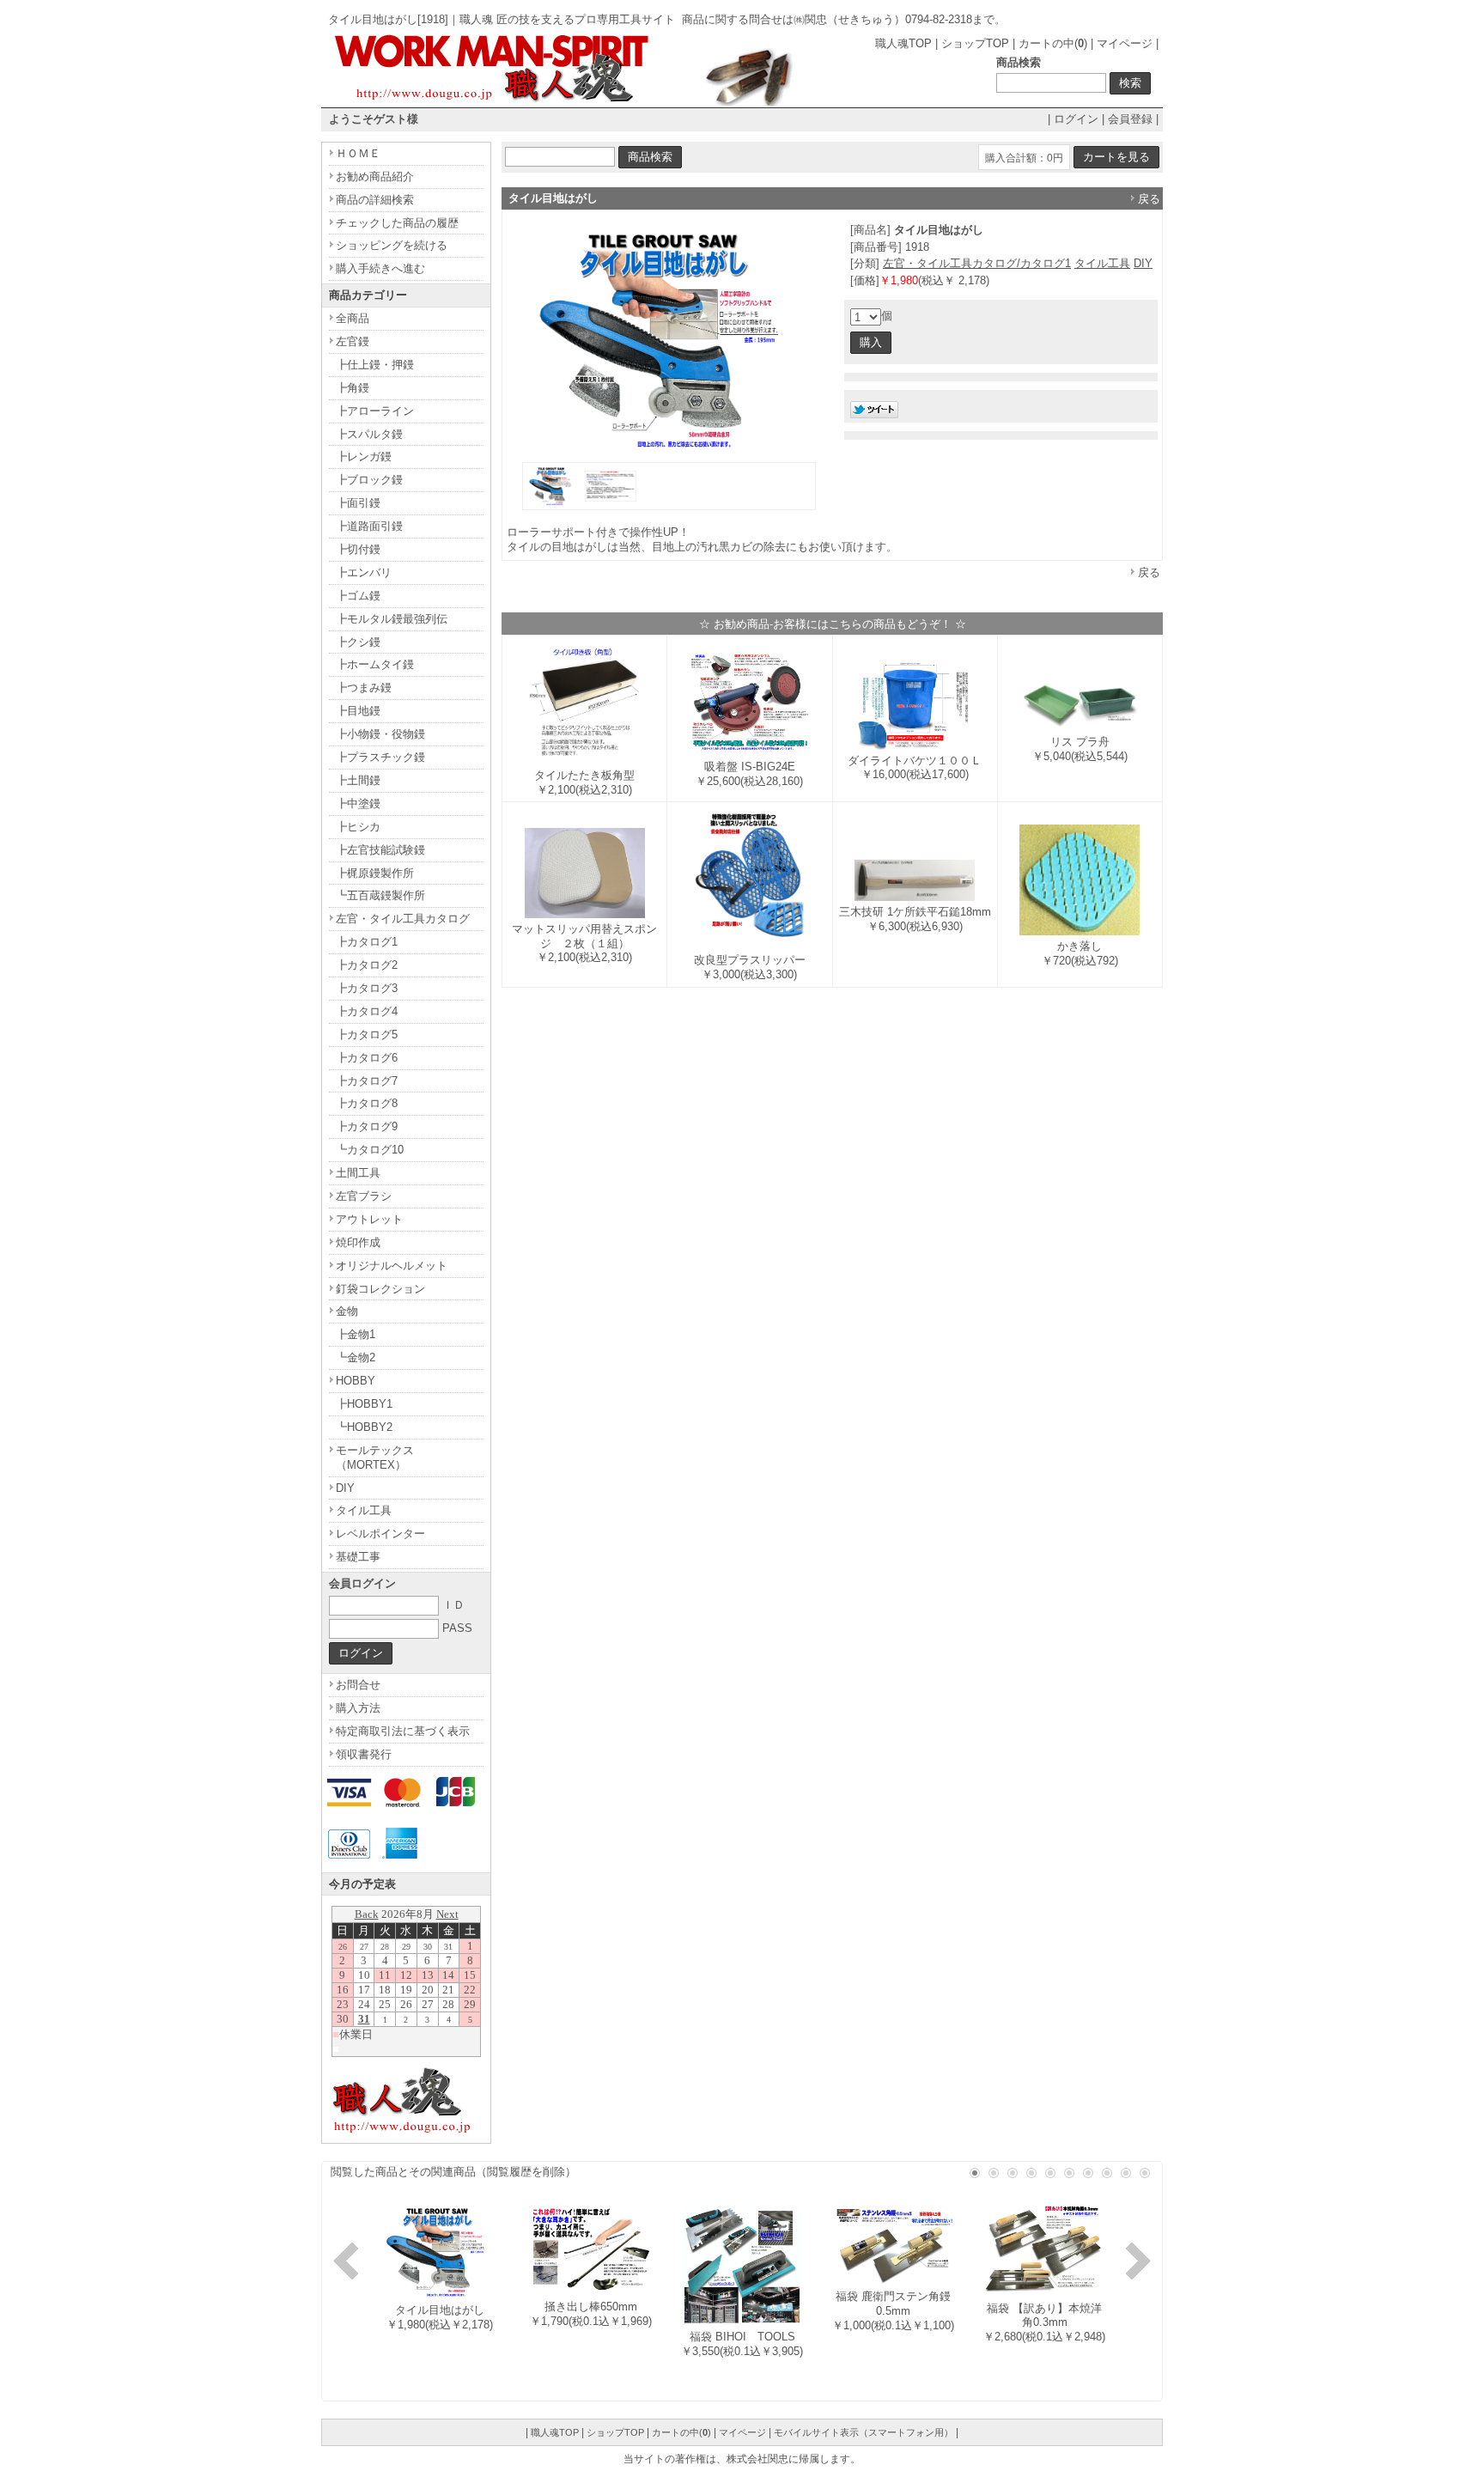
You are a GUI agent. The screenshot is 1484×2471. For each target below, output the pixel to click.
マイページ (1125, 43)
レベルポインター (380, 1534)
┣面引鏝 (358, 503)
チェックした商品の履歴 (397, 223)
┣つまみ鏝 (364, 688)
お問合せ (358, 1685)
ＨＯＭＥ (358, 153)
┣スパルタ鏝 (369, 434)
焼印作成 (358, 1242)
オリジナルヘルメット (392, 1266)
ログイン (1076, 119)
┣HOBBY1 (364, 1404)
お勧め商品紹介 (375, 176)
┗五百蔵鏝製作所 (380, 895)
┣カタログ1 (367, 942)
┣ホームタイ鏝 (375, 664)
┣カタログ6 (367, 1058)
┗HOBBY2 (364, 1427)
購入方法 (358, 1708)
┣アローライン (375, 411)
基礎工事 (358, 1557)
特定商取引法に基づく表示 (403, 1731)
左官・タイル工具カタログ (403, 919)
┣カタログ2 (367, 965)
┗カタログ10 (370, 1150)
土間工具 (358, 1173)
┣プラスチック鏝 (380, 757)
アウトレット (369, 1219)
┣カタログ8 (367, 1103)
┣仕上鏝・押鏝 (375, 365)
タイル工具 (1102, 263)
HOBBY (356, 1381)
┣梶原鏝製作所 (375, 873)
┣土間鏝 (358, 780)
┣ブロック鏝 (369, 480)
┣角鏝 (353, 388)
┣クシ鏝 (358, 642)
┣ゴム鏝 (358, 596)
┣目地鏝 (358, 711)
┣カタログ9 (367, 1126)
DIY (1143, 263)
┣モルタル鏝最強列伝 (392, 619)
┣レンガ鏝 (364, 456)
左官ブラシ (364, 1196)
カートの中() (1053, 43)
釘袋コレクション (380, 1289)
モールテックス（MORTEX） (375, 1458)
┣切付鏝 (358, 549)
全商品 (353, 318)
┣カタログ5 (367, 1035)
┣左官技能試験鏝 (380, 850)
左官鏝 (353, 341)
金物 (347, 1311)
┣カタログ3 (367, 988)
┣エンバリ (364, 572)
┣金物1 (356, 1334)
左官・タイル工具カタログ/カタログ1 (977, 263)
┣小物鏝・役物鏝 (380, 734)
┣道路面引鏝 (369, 526)
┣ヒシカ (358, 827)
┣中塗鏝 (358, 803)
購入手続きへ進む (380, 268)
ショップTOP (975, 43)
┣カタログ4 (367, 1011)
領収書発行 (364, 1754)
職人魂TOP (903, 43)
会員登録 (1130, 119)
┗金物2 (356, 1357)
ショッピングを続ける (392, 245)
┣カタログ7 (367, 1081)
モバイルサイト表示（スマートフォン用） (864, 2432)
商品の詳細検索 (375, 200)
